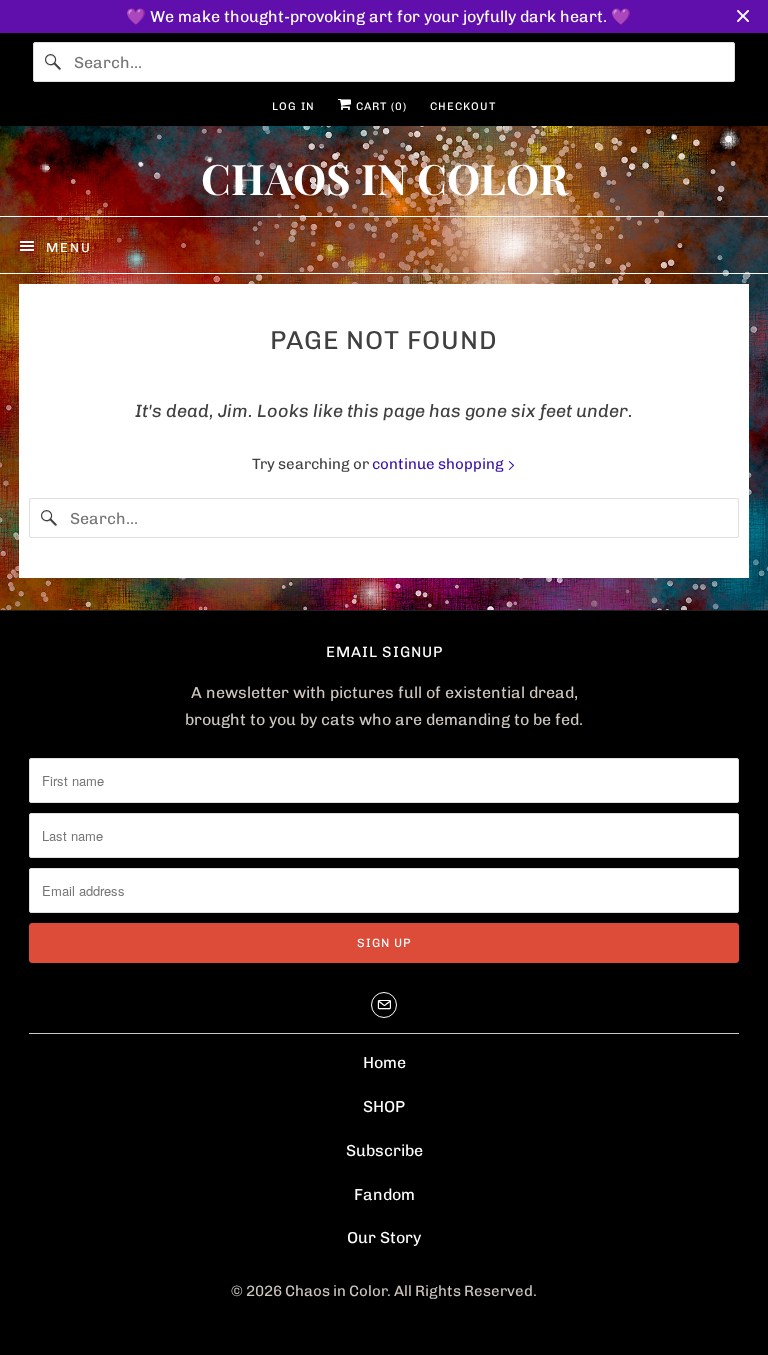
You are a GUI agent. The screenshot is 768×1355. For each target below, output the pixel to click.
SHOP (384, 1106)
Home (384, 1062)
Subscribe (384, 1150)
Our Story (384, 1237)
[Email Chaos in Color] (384, 1005)
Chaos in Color (336, 1291)
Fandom (384, 1194)
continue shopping (439, 464)
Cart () (379, 106)
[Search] (53, 62)
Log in (293, 106)
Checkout (463, 106)
